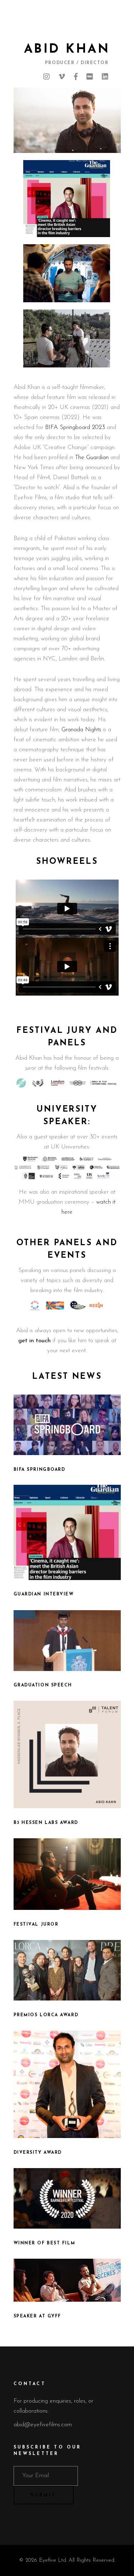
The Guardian (92, 458)
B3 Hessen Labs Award (46, 1823)
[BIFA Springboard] (67, 1425)
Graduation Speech (43, 1685)
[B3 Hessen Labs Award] (67, 1754)
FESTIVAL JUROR (36, 1925)
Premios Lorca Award (46, 2015)
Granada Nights (81, 730)
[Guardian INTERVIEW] (67, 1532)
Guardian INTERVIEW (44, 1594)
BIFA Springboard (39, 1470)
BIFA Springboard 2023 (75, 427)
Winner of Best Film (44, 2243)
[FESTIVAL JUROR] (67, 1874)
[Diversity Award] (67, 2084)
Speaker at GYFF (37, 2316)
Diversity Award (38, 2153)
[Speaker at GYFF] (67, 2280)
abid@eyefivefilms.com (43, 2425)
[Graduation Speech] (67, 1641)
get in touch (35, 1341)
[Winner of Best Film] (67, 2198)
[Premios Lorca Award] (67, 1970)
